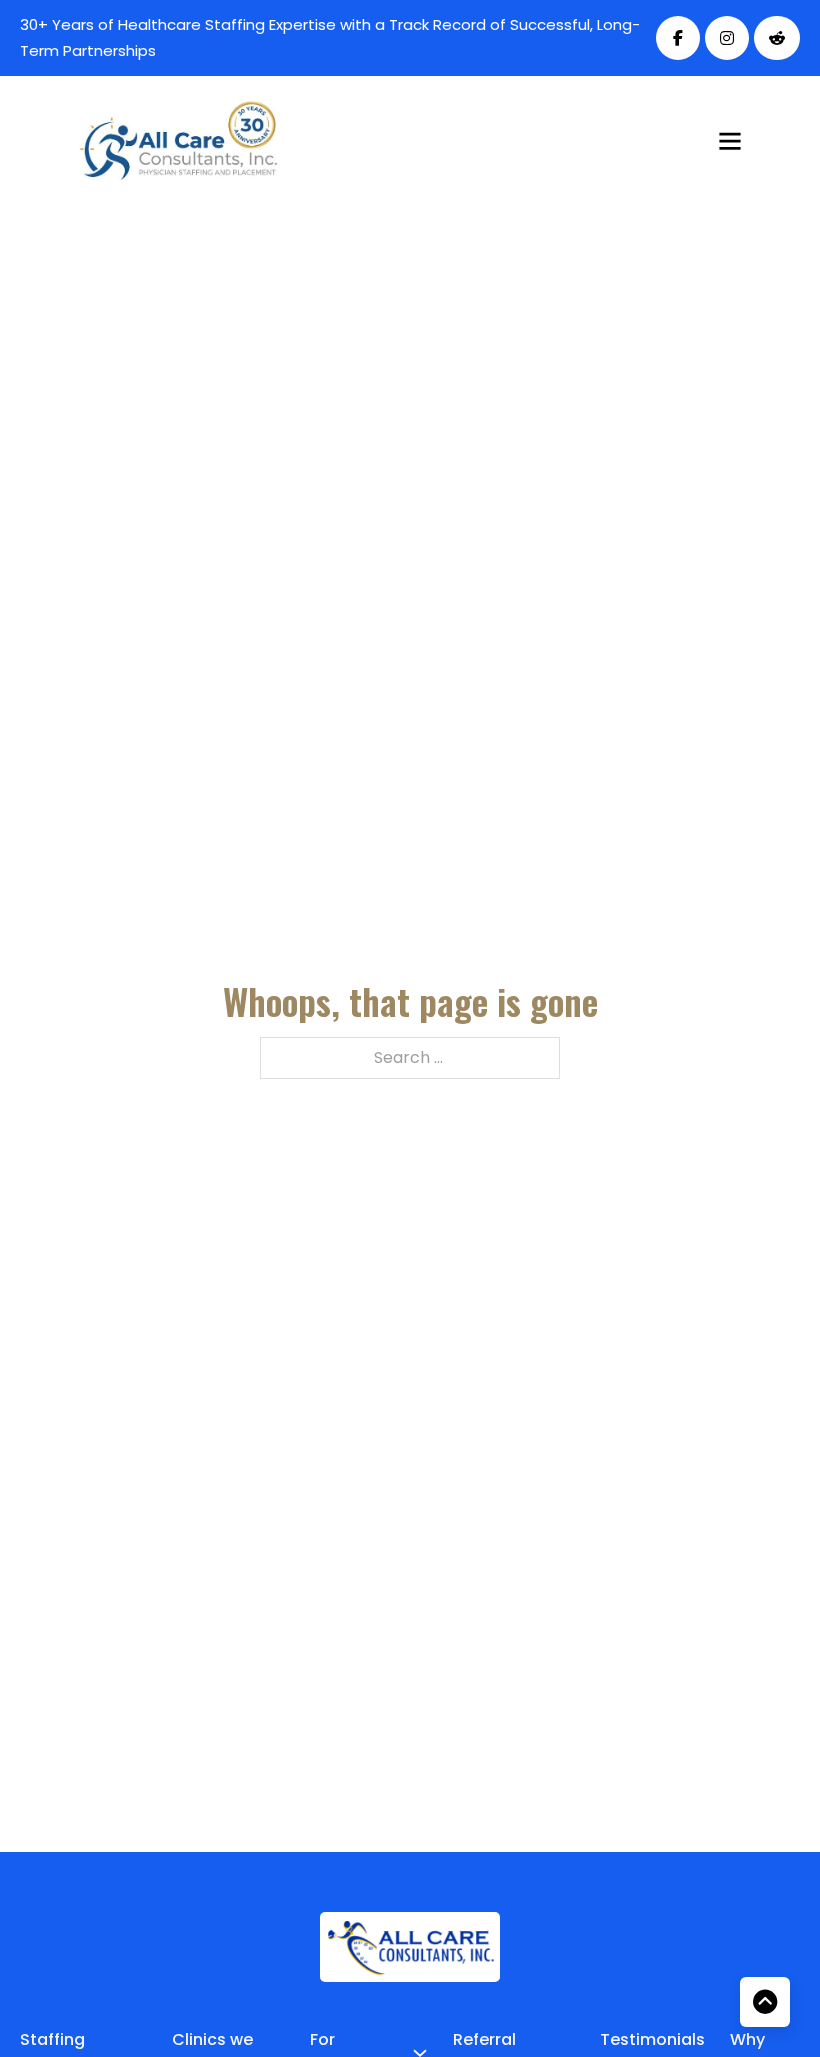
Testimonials (652, 2039)
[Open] (730, 141)
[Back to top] (765, 2002)
